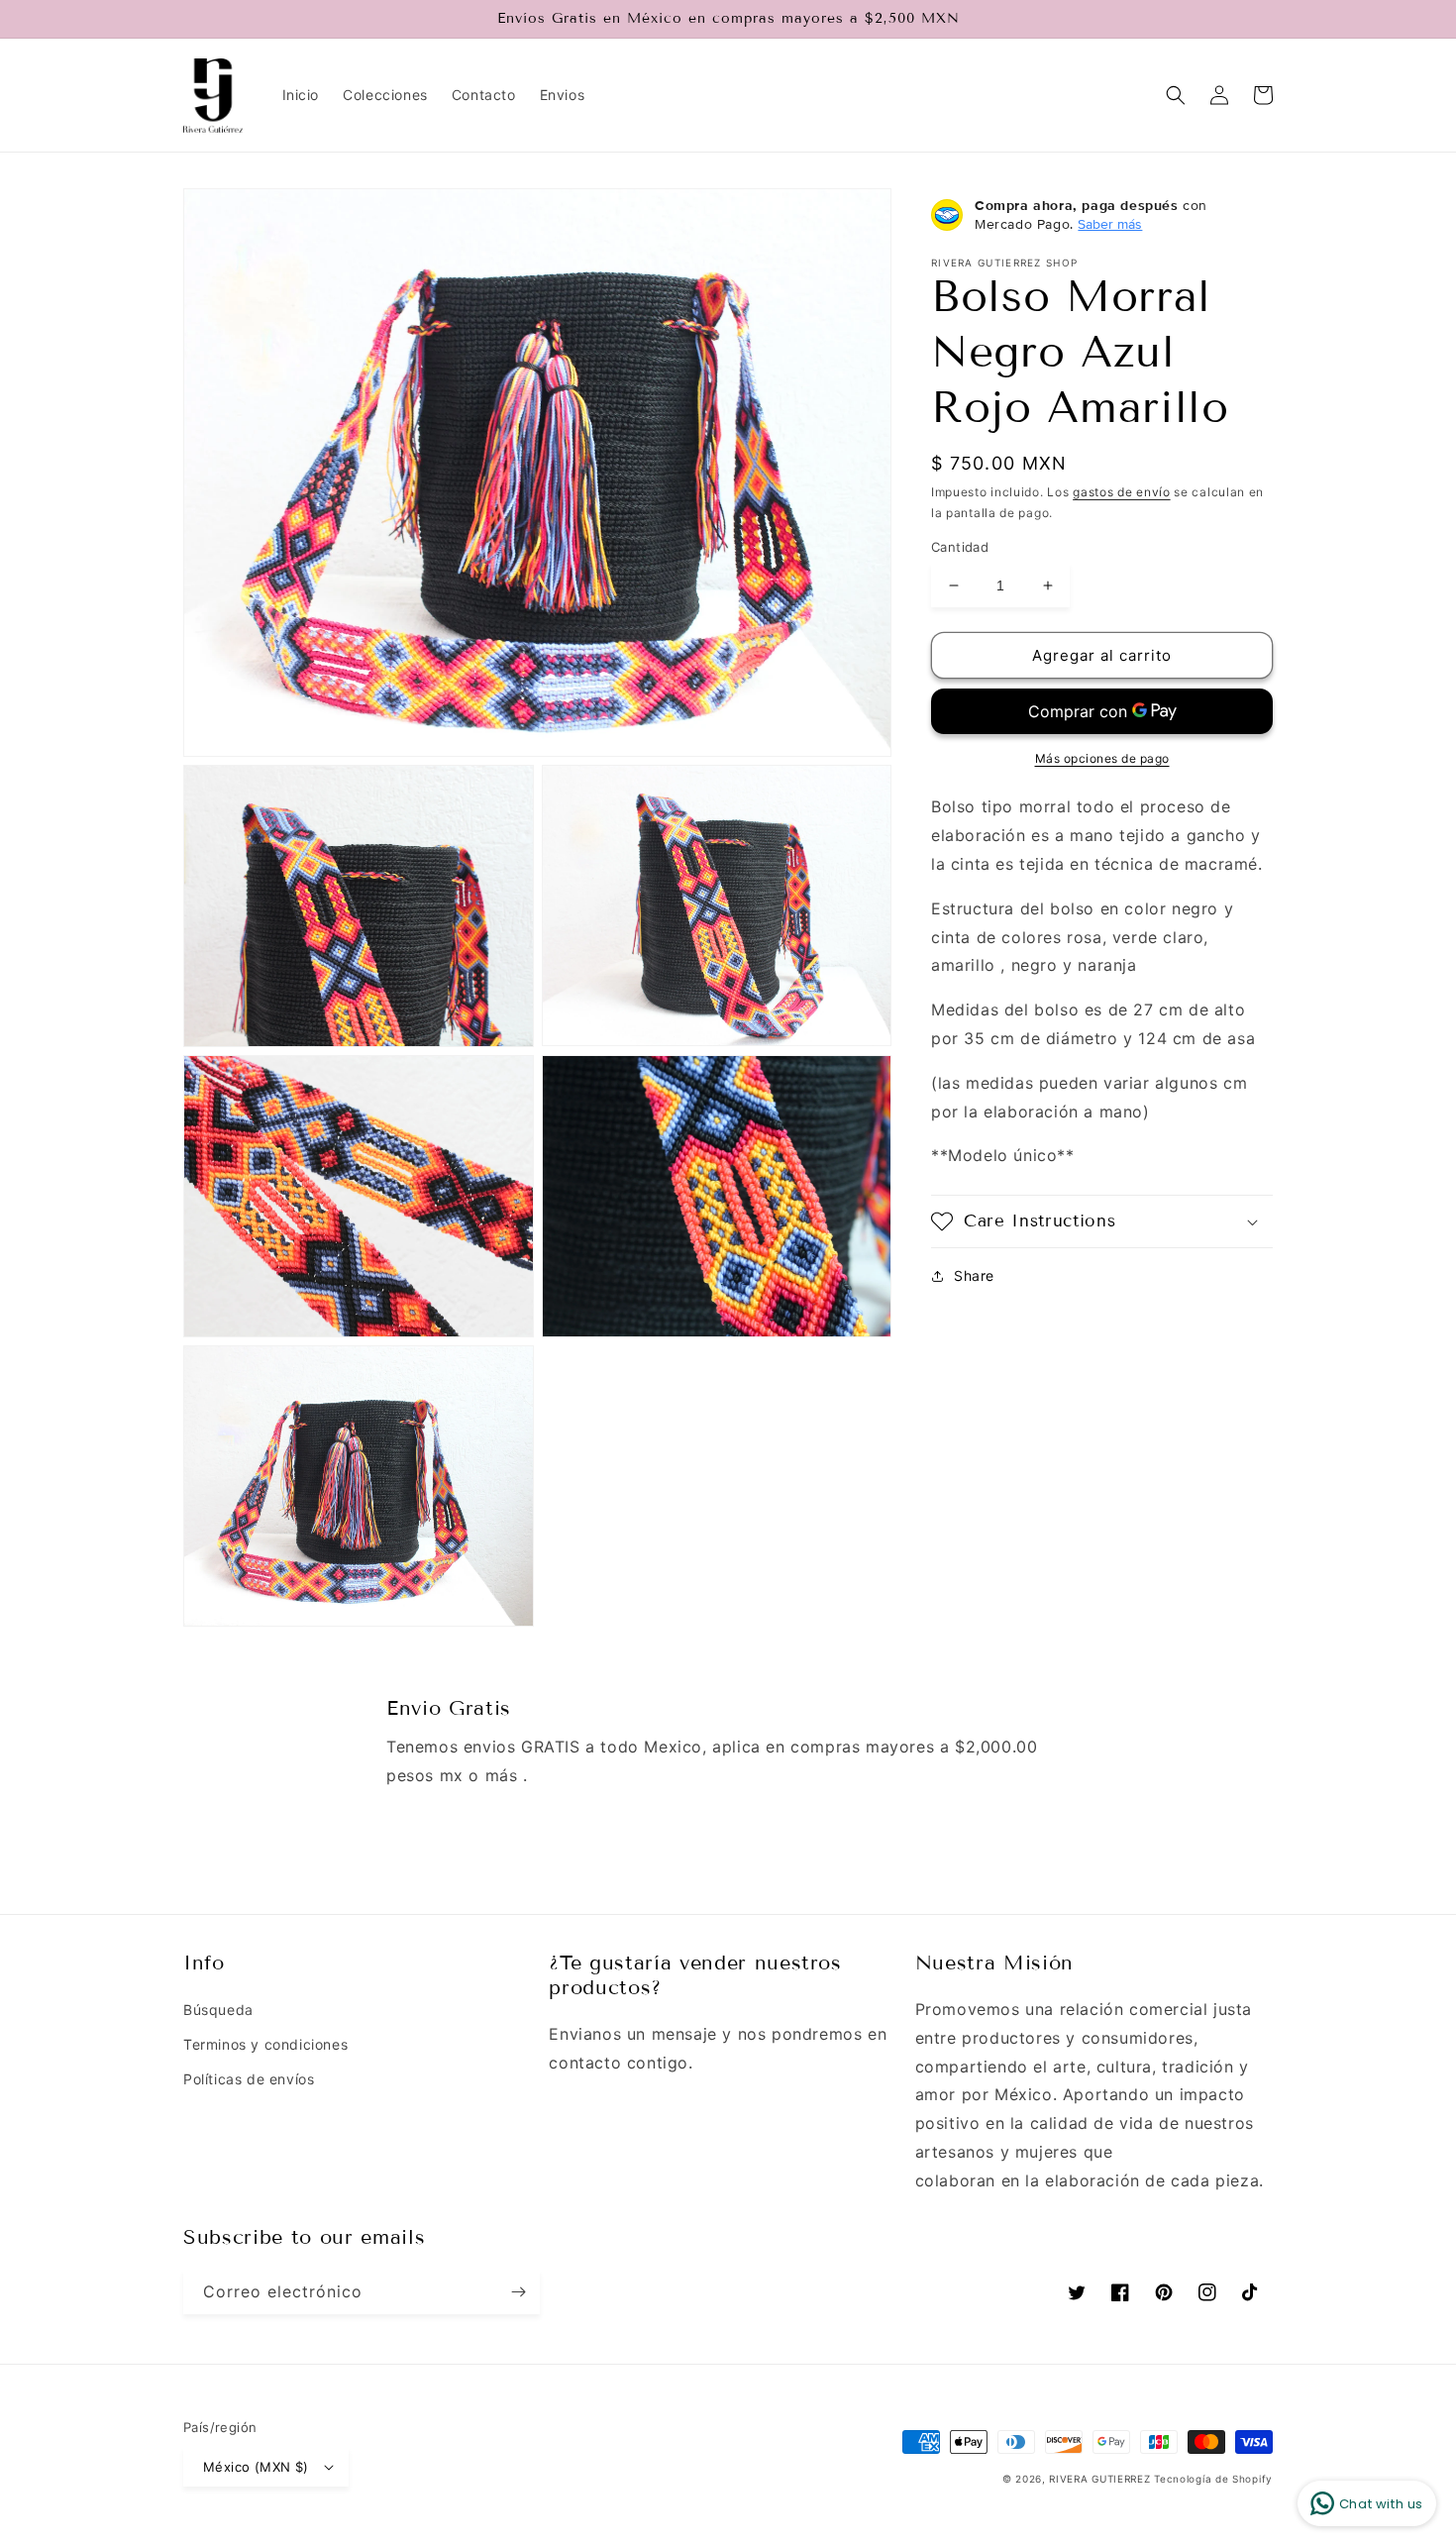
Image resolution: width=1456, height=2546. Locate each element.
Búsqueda (218, 2010)
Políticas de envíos (249, 2079)
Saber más (1110, 224)
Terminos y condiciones (265, 2044)
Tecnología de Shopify (1213, 2479)
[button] (1176, 95)
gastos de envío (1122, 492)
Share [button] (974, 1275)
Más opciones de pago (1102, 758)
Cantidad (960, 547)
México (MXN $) (256, 2467)
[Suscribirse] (518, 2292)
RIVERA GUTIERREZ (1101, 2479)
